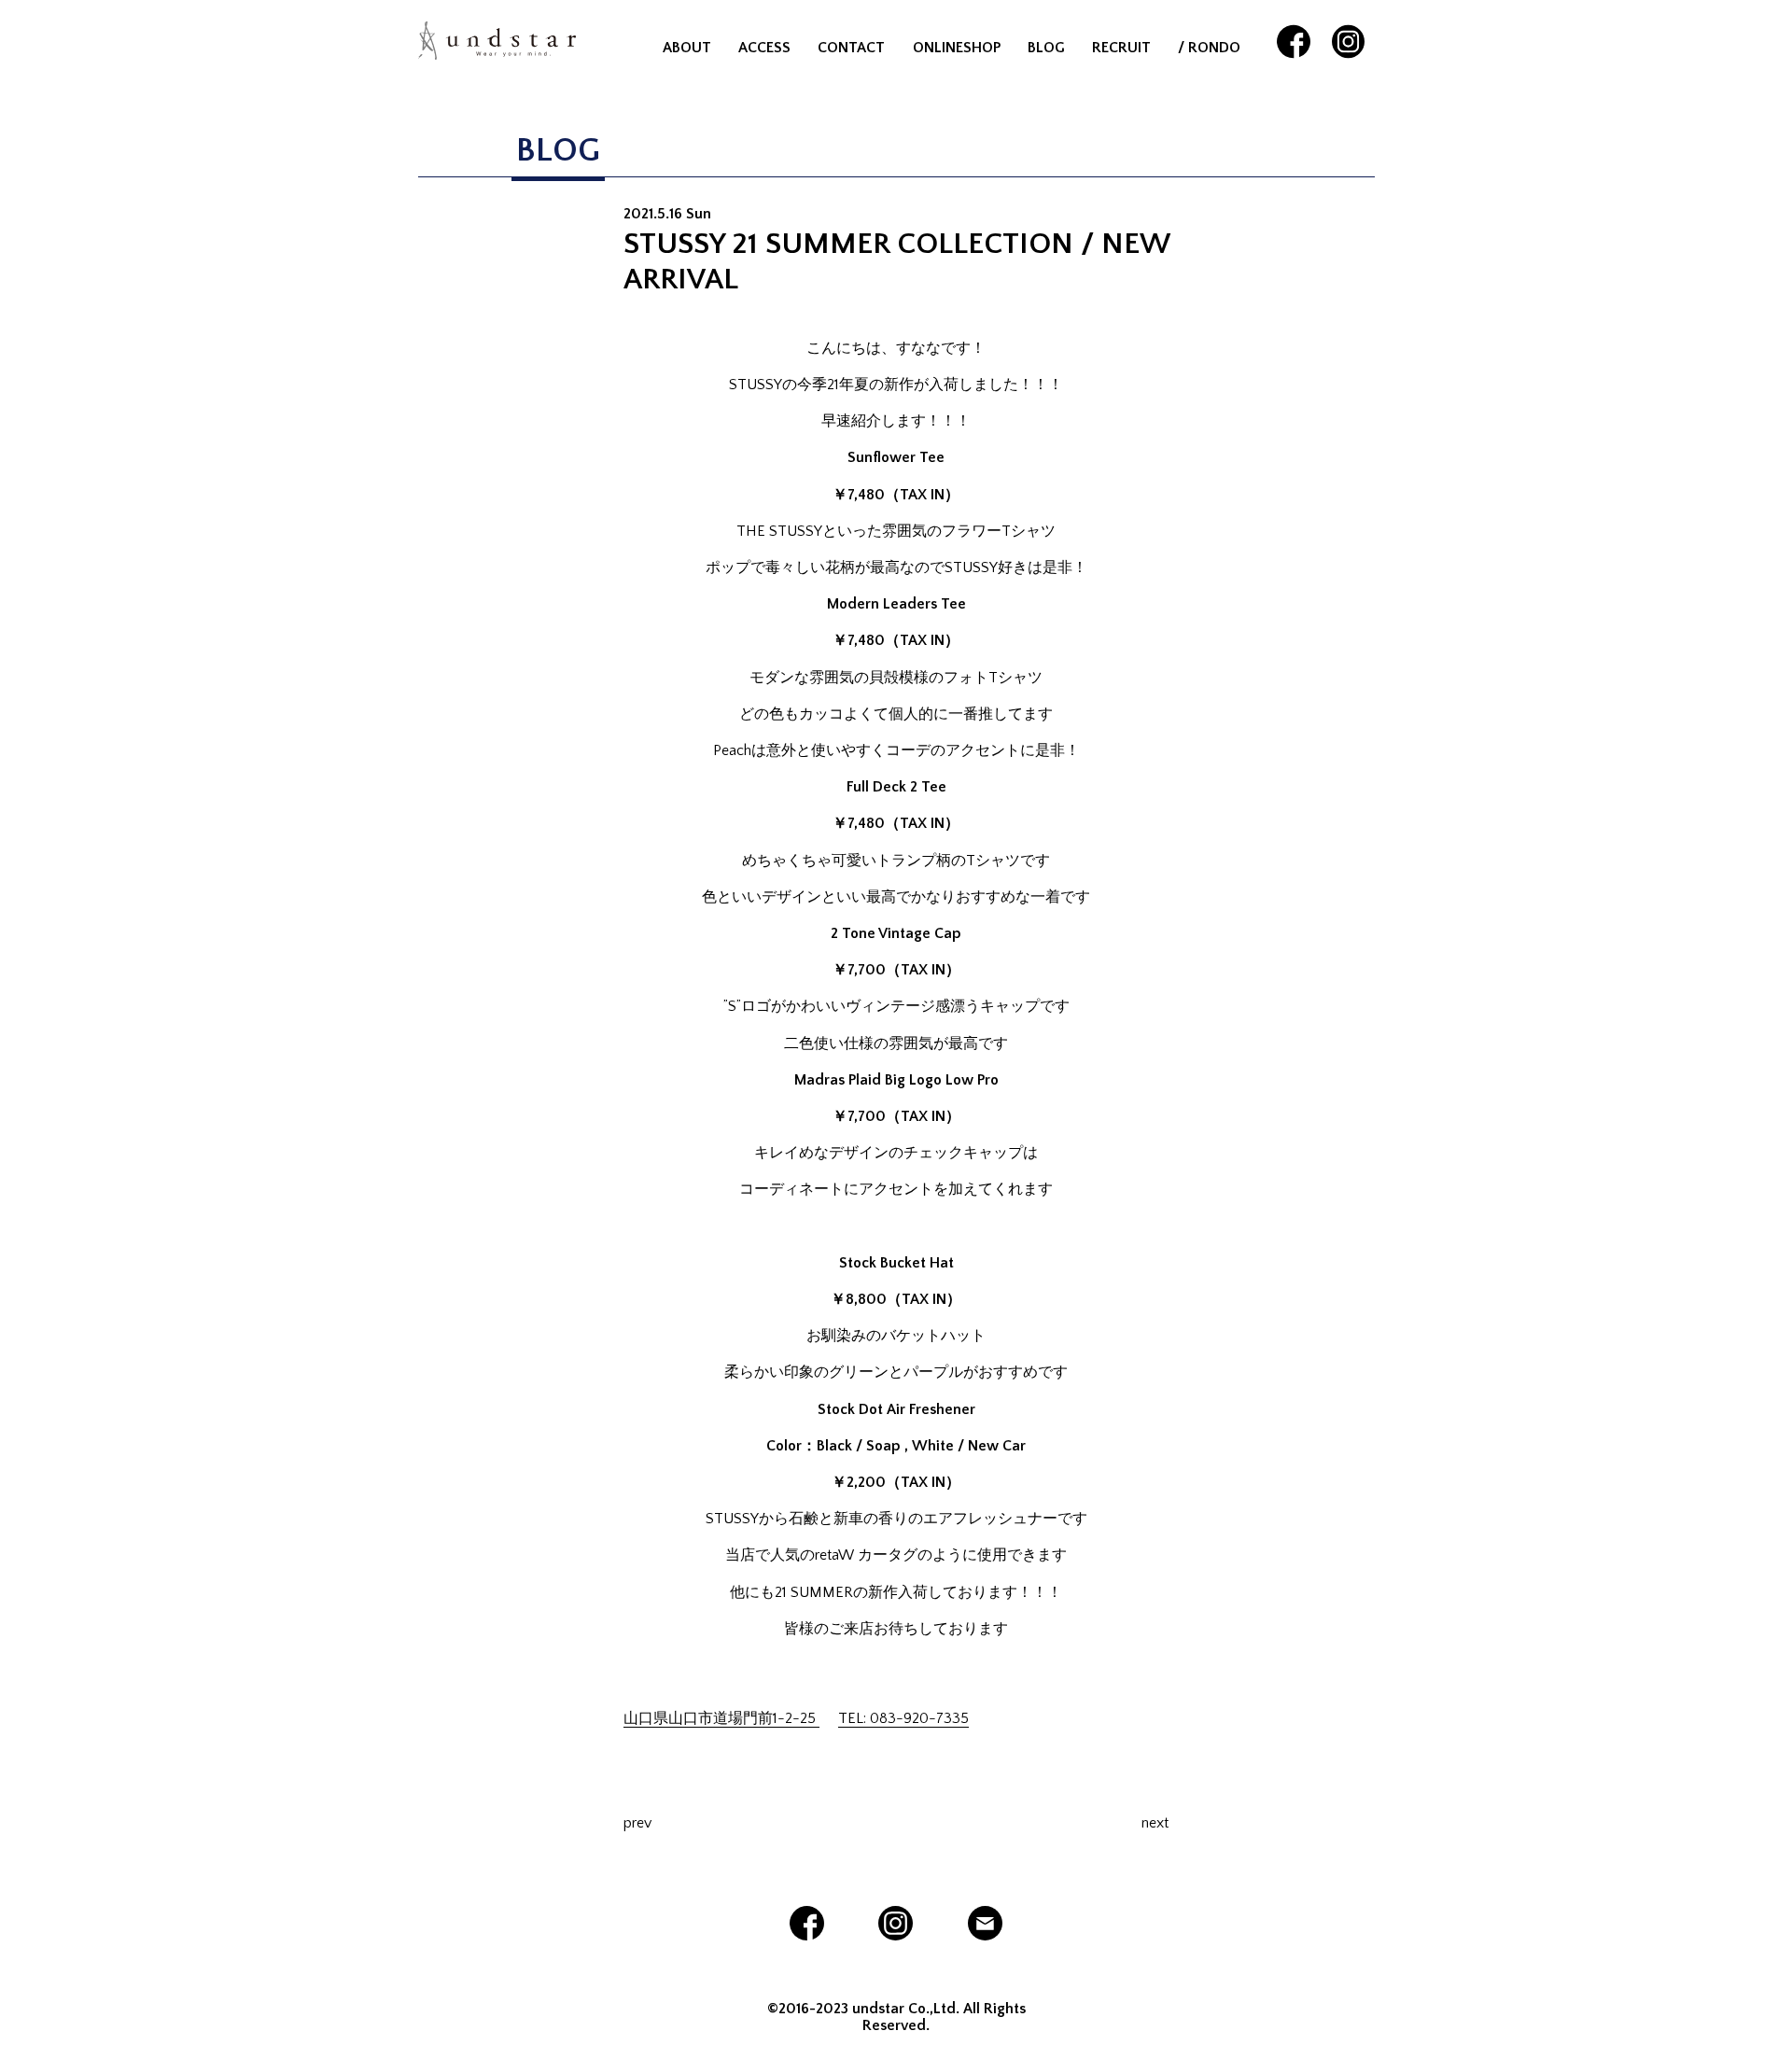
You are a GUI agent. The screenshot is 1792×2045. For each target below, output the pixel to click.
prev (637, 1823)
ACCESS (764, 48)
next (1155, 1823)
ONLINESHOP (957, 48)
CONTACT (851, 48)
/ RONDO (1209, 48)
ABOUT (687, 48)
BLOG (1046, 48)
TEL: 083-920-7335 (903, 1718)
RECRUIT (1121, 48)
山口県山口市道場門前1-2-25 (721, 1718)
